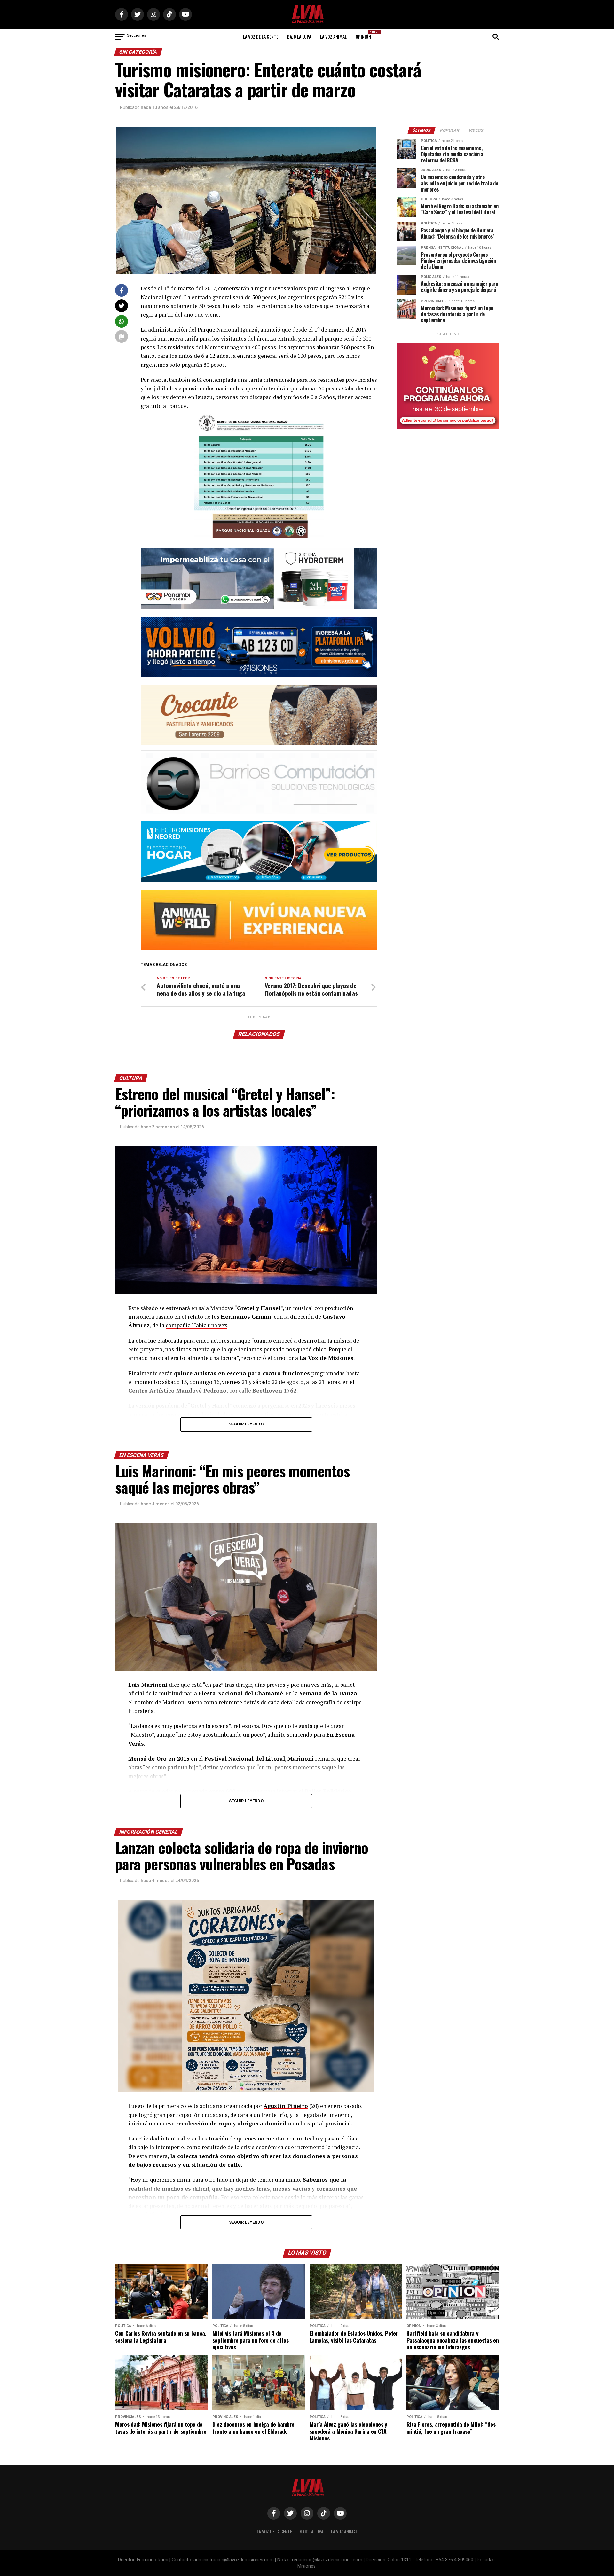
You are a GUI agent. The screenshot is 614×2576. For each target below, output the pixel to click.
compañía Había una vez (196, 1325)
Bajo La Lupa (299, 37)
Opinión (365, 35)
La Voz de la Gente (261, 37)
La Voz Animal (333, 37)
